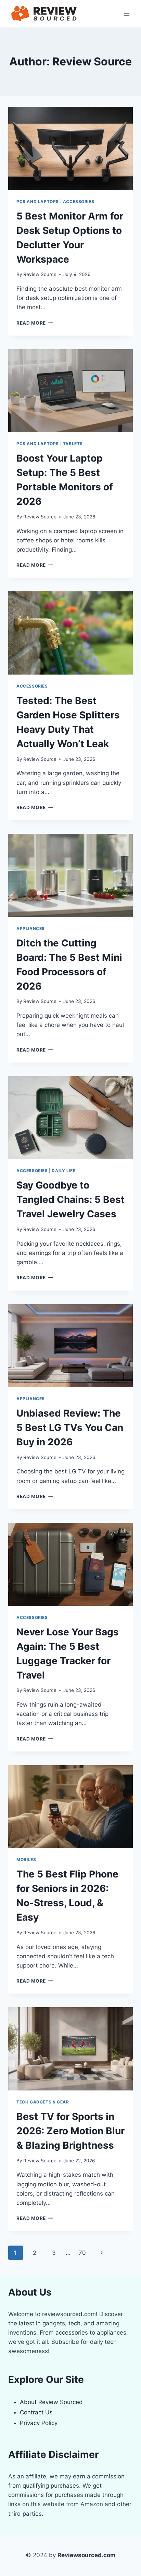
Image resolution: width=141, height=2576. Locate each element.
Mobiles (26, 1859)
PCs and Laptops (38, 202)
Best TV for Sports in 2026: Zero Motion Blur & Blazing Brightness (70, 2131)
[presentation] (70, 148)
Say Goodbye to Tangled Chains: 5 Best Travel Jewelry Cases (70, 1199)
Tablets (73, 444)
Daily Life (63, 1171)
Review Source (40, 274)
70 (82, 2253)
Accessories (79, 202)
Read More (35, 323)
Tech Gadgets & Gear (43, 2102)
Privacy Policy (39, 2423)
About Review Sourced (51, 2402)
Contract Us (36, 2412)
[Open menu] (126, 14)
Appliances (31, 928)
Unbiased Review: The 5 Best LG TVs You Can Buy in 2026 (70, 1428)
